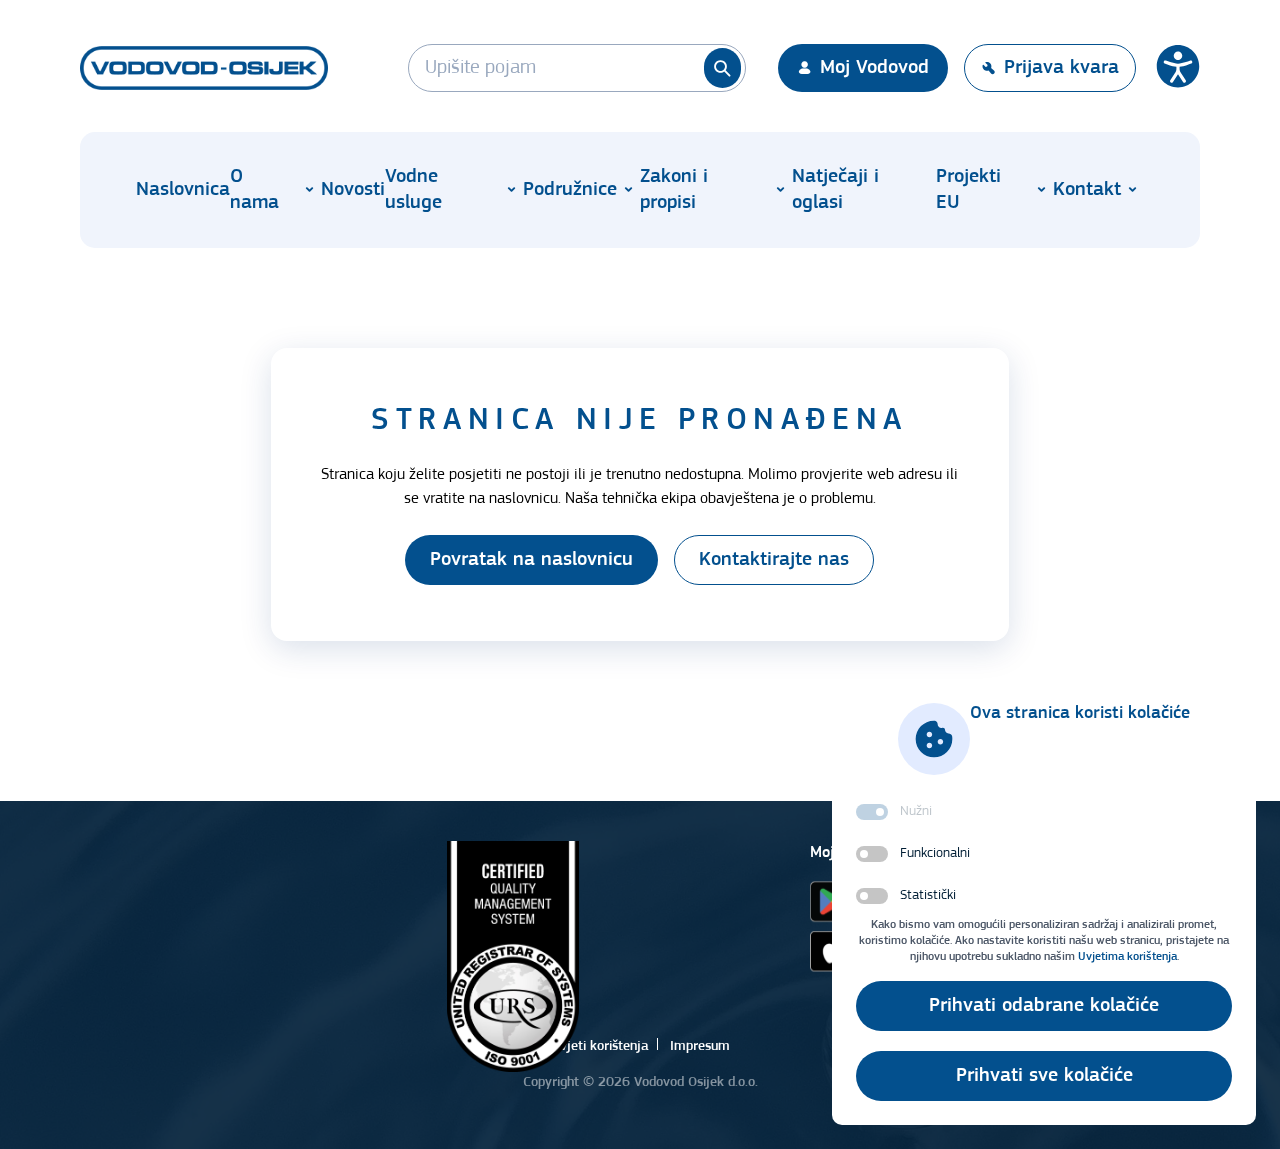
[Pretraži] (722, 68)
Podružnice (570, 190)
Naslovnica (183, 190)
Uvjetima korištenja (1127, 957)
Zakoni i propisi (674, 190)
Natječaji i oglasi (835, 190)
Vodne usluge (413, 190)
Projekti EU (968, 190)
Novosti (353, 190)
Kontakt (1087, 190)
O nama (254, 190)
